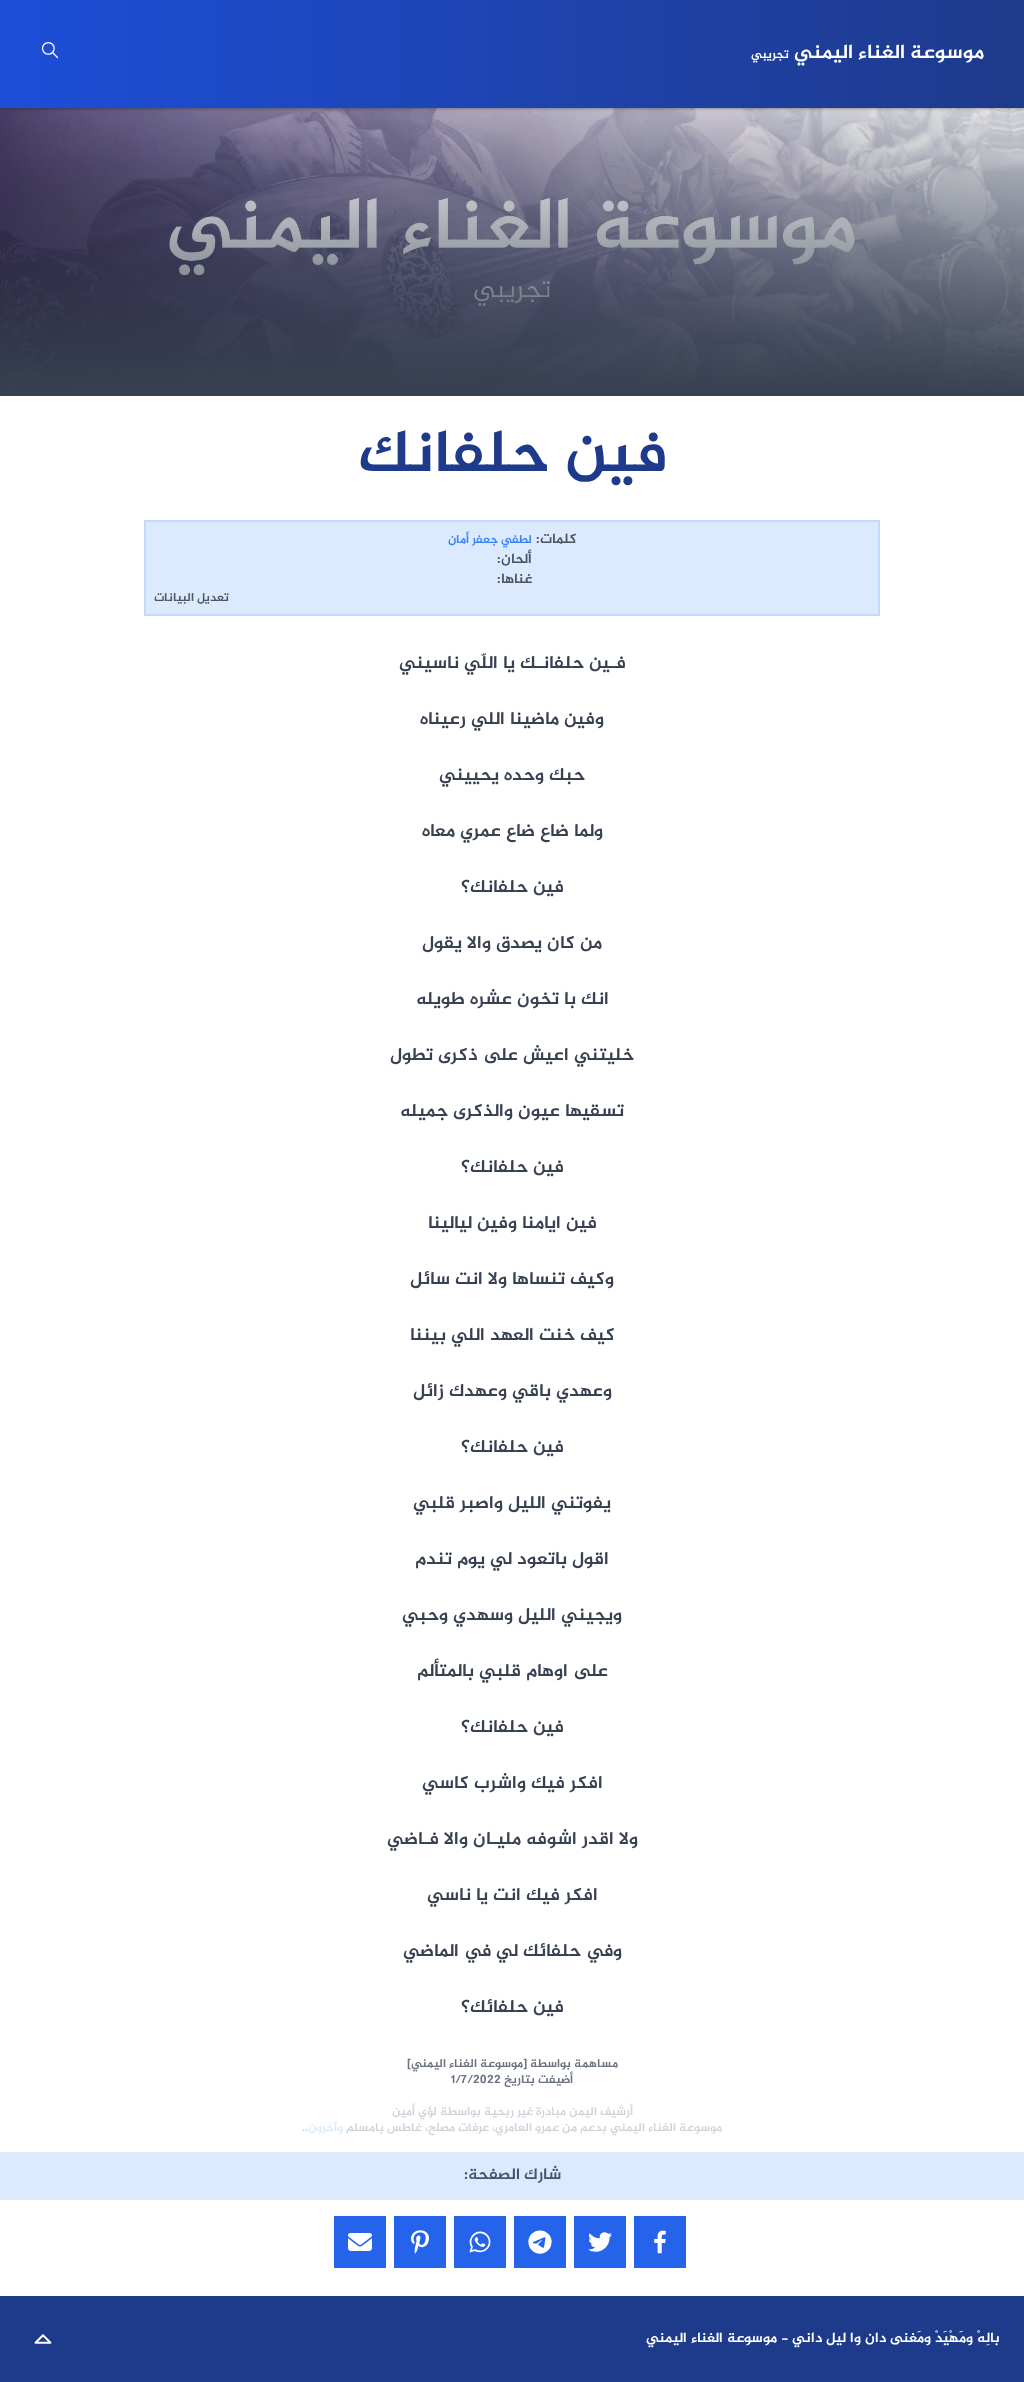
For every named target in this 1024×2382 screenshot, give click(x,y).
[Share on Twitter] (600, 2242)
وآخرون (325, 2128)
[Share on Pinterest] (420, 2242)
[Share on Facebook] (660, 2242)
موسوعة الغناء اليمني (867, 54)
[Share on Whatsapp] (480, 2242)
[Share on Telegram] (540, 2242)
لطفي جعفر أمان (490, 540)
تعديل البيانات (191, 598)
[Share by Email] (360, 2242)
